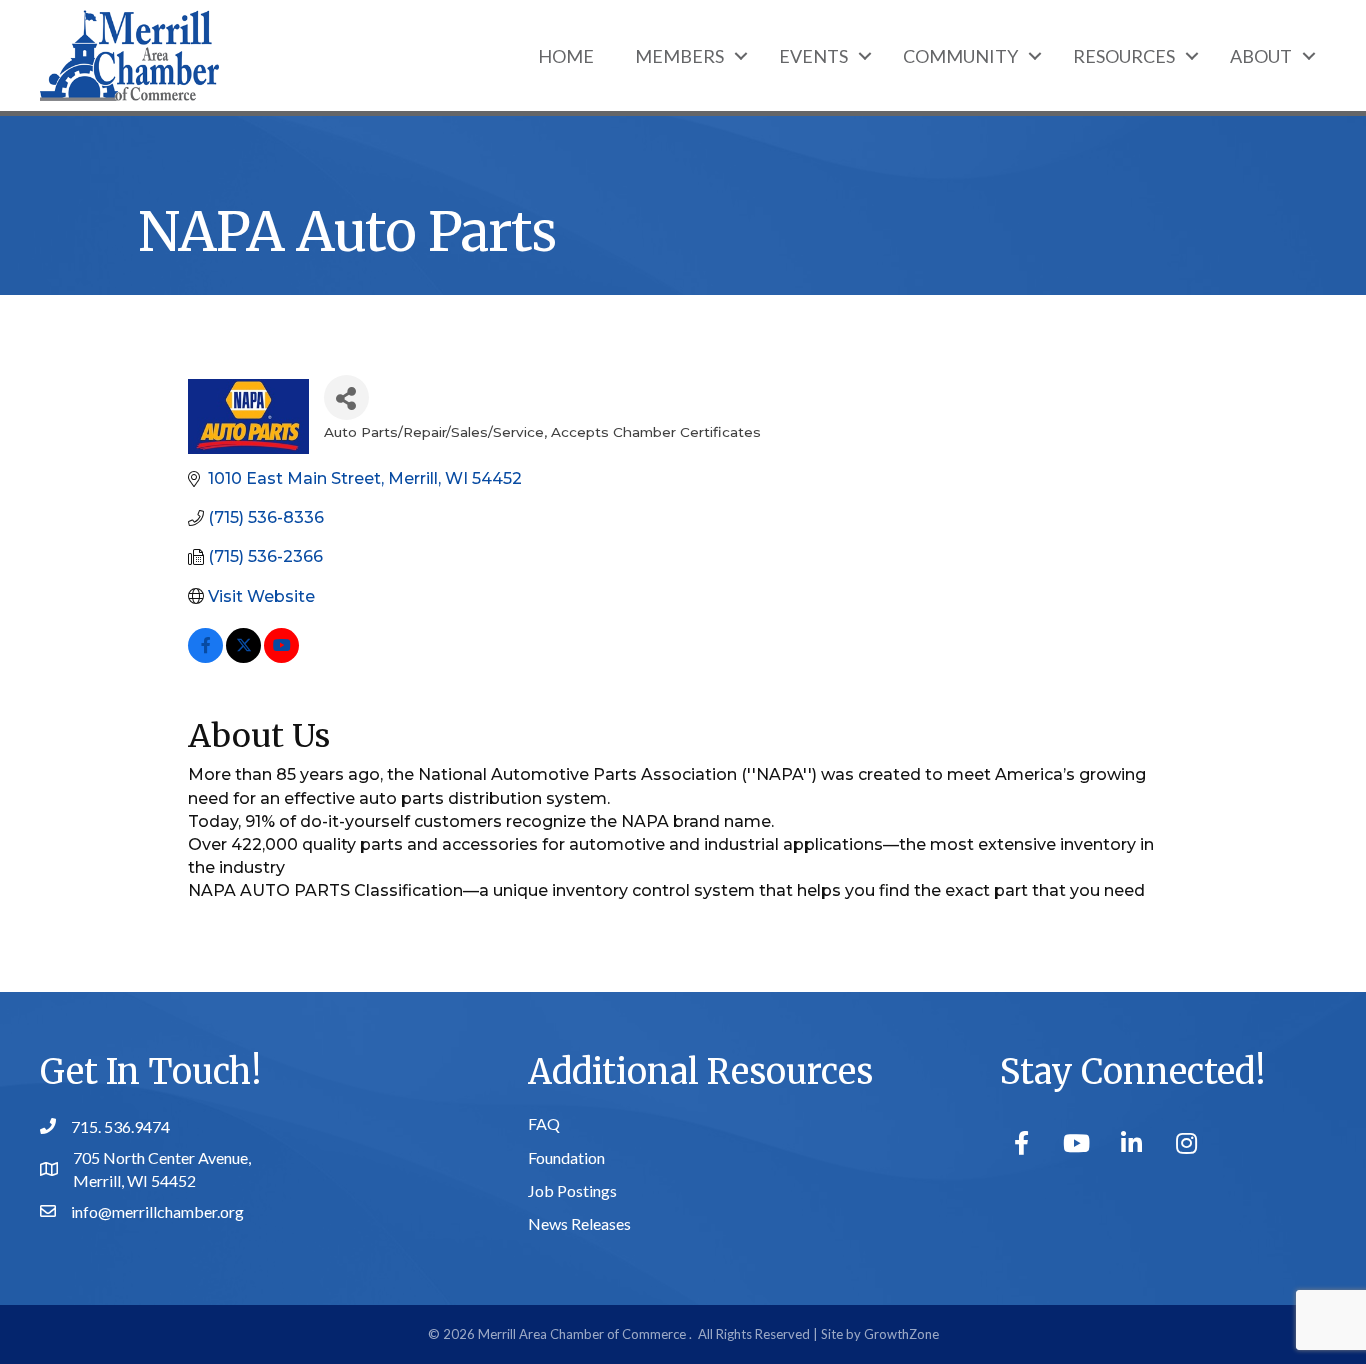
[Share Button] (346, 397)
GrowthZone (901, 1334)
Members (679, 56)
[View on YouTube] (281, 657)
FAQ (544, 1123)
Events (813, 56)
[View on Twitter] (243, 657)
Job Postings (572, 1190)
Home (566, 56)
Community (960, 56)
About (1261, 56)
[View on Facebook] (205, 657)
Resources (1124, 56)
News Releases (579, 1223)
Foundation (566, 1157)
